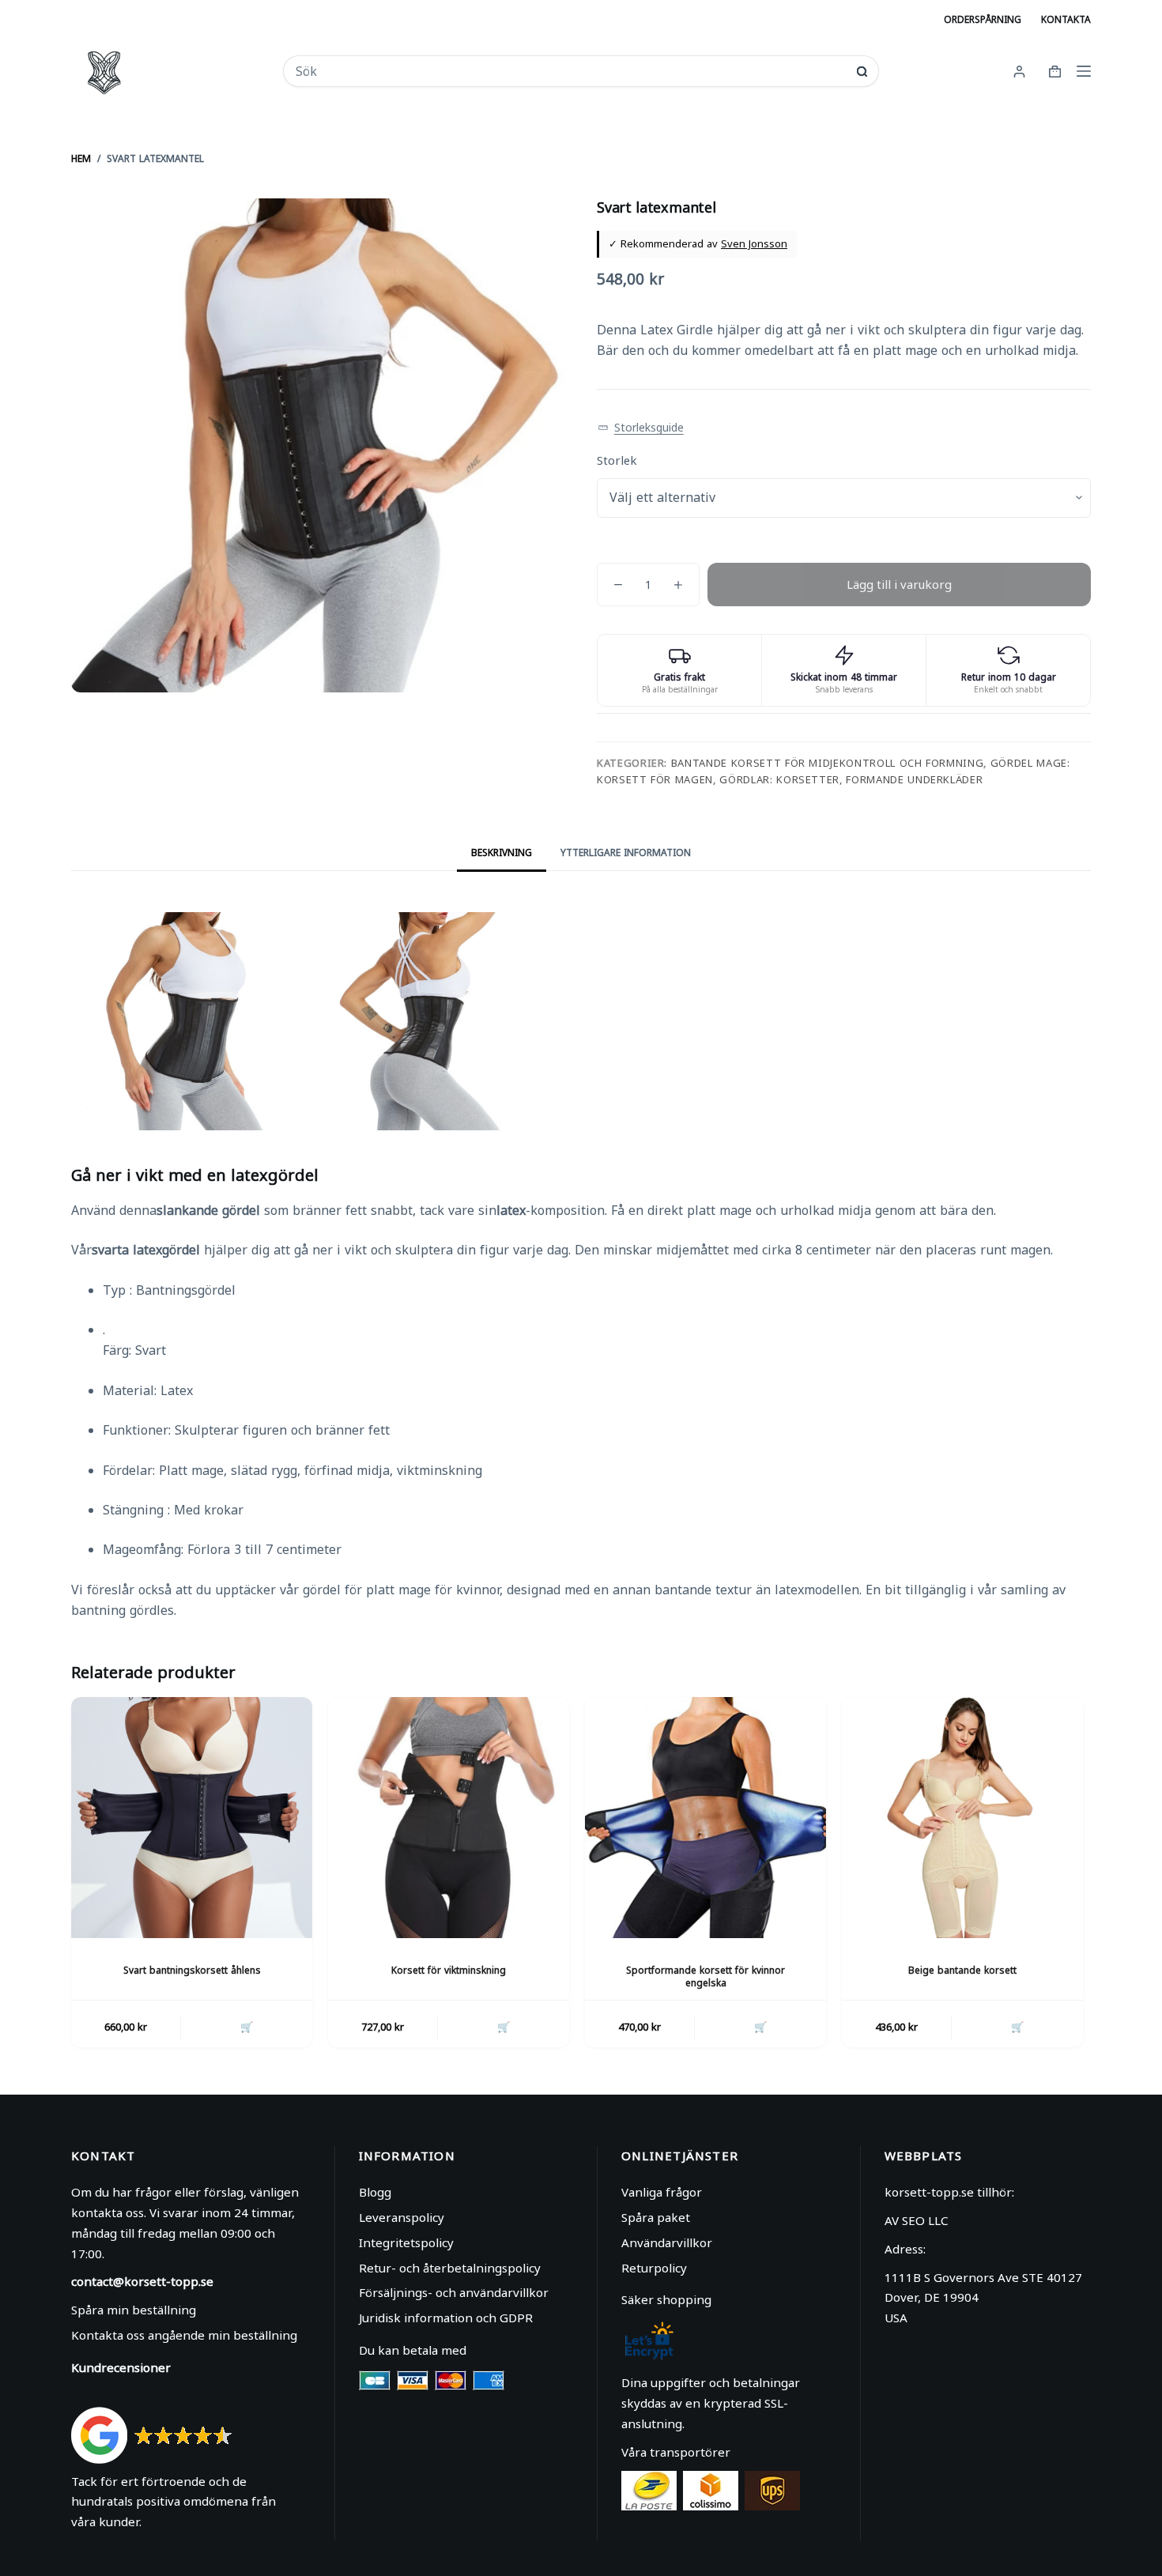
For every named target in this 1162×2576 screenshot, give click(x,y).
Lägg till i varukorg (899, 584)
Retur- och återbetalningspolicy (450, 2268)
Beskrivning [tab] (502, 852)
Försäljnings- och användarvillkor (454, 2292)
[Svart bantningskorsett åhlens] (192, 1818)
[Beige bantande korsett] (962, 1818)
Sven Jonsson (754, 243)
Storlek (617, 460)
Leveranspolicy (402, 2217)
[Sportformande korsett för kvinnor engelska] (705, 1818)
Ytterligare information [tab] (626, 852)
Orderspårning (983, 19)
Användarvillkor (667, 2242)
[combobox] (570, 71)
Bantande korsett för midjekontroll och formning (828, 763)
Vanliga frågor (662, 2192)
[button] (641, 428)
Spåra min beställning (134, 2310)
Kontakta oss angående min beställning (184, 2335)
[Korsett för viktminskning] (449, 1818)
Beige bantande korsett (962, 1970)
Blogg (375, 2192)
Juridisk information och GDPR (446, 2318)
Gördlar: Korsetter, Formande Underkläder (851, 779)
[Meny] (1084, 71)
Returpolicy (654, 2268)
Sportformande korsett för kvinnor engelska (705, 1977)
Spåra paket (656, 2217)
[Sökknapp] (862, 72)
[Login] (1019, 72)
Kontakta (1066, 19)
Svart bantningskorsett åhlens (192, 1970)
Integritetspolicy (406, 2242)
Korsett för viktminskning (449, 1970)
